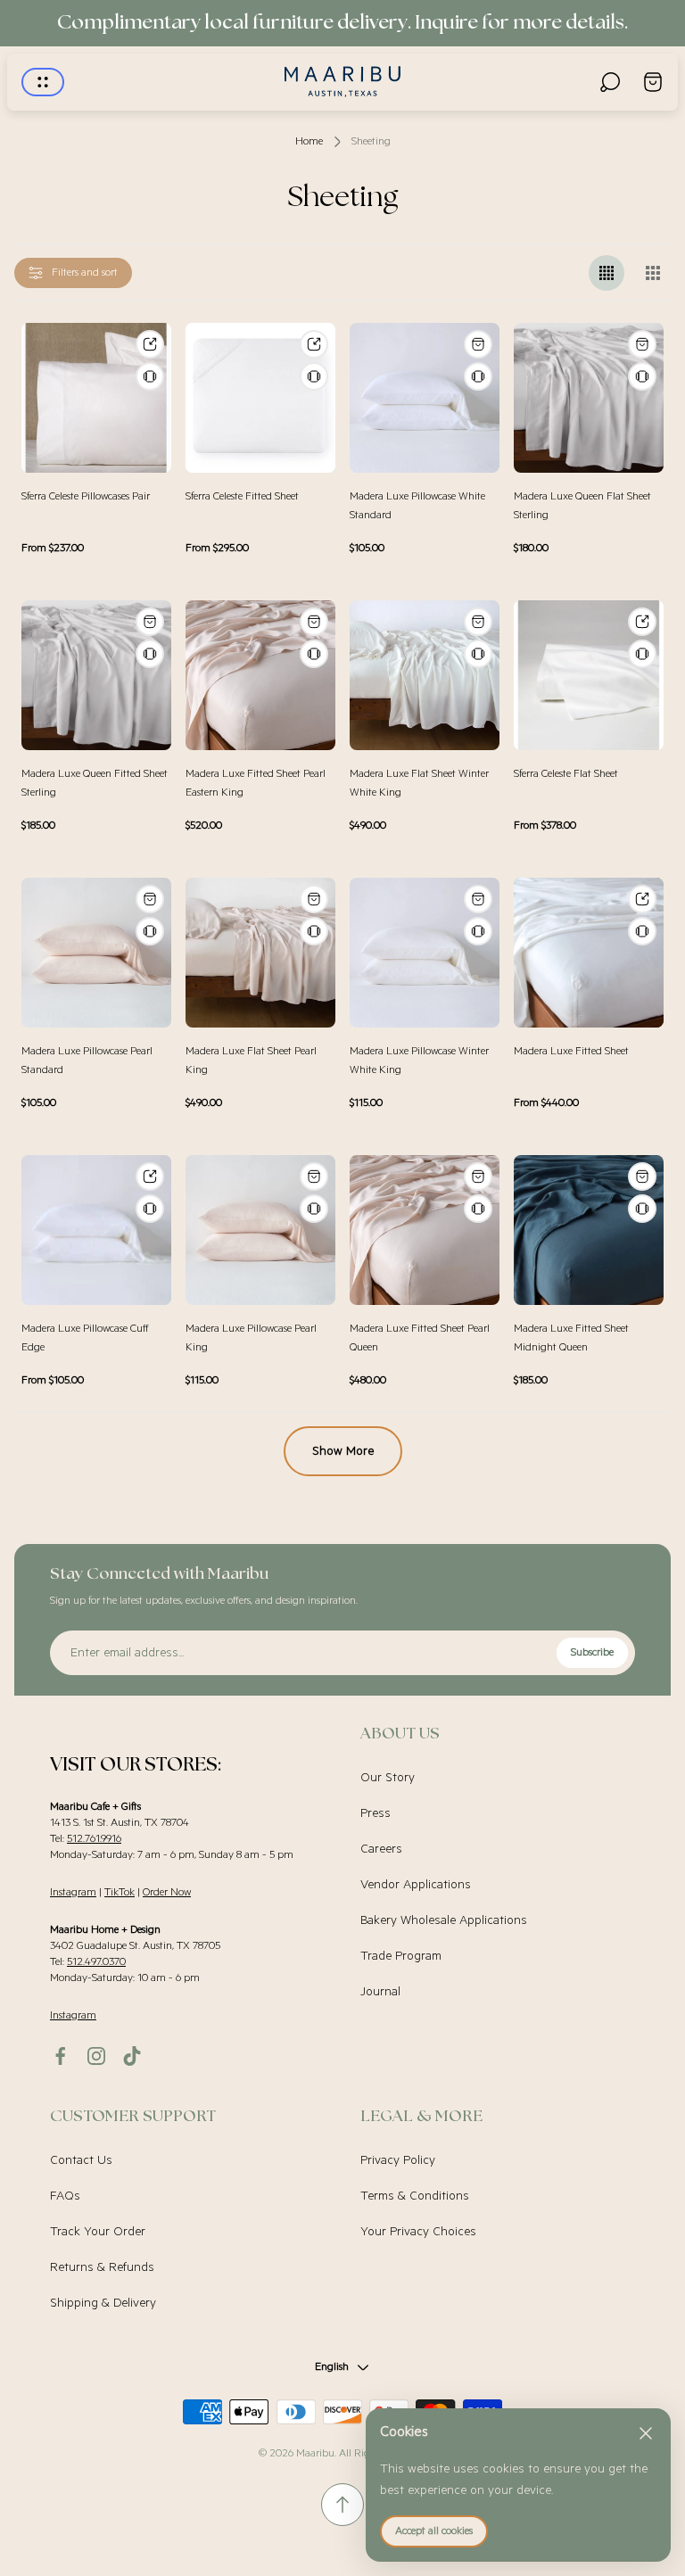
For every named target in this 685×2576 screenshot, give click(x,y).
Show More (343, 1451)
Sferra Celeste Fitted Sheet (242, 496)
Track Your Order (98, 2232)
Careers (381, 1849)
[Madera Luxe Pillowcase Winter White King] (425, 953)
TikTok (120, 1892)
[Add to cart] (478, 344)
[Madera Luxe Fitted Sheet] (589, 953)
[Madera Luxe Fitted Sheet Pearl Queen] (425, 1230)
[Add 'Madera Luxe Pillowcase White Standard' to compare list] (478, 376)
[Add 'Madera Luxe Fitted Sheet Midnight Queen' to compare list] (642, 1209)
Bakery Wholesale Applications (444, 1920)
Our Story (388, 1778)
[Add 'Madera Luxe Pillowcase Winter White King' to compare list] (478, 931)
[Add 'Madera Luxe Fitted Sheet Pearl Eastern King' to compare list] (314, 654)
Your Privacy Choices (418, 2232)
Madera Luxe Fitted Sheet (571, 1051)
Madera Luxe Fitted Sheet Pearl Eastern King (256, 783)
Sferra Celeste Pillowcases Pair (86, 496)
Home (309, 141)
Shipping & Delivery (103, 2303)
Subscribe (592, 1652)
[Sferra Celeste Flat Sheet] (589, 675)
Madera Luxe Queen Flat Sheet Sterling (582, 506)
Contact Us (81, 2160)
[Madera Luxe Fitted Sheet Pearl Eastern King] (260, 675)
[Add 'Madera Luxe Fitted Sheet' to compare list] (642, 931)
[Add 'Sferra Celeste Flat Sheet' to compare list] (642, 654)
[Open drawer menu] (43, 82)
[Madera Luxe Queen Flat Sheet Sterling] (589, 398)
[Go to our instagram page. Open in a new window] (96, 2056)
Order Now (167, 1892)
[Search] (610, 82)
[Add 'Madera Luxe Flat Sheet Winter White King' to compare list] (478, 654)
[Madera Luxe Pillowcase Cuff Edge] (96, 1230)
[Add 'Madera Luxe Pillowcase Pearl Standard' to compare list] (150, 931)
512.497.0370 (96, 1962)
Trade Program (401, 1956)
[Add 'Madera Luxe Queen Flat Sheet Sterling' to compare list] (642, 376)
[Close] (646, 2433)
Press (376, 1813)
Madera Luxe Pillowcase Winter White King (419, 1061)
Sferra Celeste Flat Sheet (566, 774)
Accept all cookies (434, 2531)
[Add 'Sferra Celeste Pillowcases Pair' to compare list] (150, 376)
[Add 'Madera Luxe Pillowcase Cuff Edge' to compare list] (150, 1209)
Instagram (73, 1892)
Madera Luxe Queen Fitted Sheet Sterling (95, 783)
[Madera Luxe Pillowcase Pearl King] (260, 1230)
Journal (380, 1992)
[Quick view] (150, 344)
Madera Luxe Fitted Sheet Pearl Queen (420, 1338)
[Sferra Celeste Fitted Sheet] (260, 398)
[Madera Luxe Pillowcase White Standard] (425, 398)
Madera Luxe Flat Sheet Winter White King (419, 783)
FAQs (65, 2196)
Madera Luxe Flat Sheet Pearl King (251, 1061)
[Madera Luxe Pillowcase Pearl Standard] (96, 953)
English (332, 2367)
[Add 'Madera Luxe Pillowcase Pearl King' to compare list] (314, 1209)
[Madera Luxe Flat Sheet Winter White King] (425, 675)
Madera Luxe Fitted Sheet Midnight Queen (571, 1338)
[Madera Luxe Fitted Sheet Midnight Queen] (589, 1230)
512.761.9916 (94, 1839)
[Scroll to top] (342, 2505)
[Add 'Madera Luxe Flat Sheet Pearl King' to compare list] (314, 931)
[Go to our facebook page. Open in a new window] (61, 2056)
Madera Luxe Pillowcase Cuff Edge (85, 1338)
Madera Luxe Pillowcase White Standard (417, 506)
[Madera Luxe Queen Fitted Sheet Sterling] (96, 675)
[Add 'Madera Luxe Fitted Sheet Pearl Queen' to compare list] (478, 1209)
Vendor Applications (416, 1885)
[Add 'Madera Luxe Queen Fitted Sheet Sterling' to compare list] (150, 654)
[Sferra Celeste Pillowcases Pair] (96, 398)
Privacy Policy (398, 2160)
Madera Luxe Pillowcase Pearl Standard (87, 1061)
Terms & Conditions (415, 2196)
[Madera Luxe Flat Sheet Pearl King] (260, 953)
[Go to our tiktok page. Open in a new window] (132, 2056)
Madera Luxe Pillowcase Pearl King (251, 1338)
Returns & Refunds (102, 2267)
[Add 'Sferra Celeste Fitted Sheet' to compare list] (314, 376)
